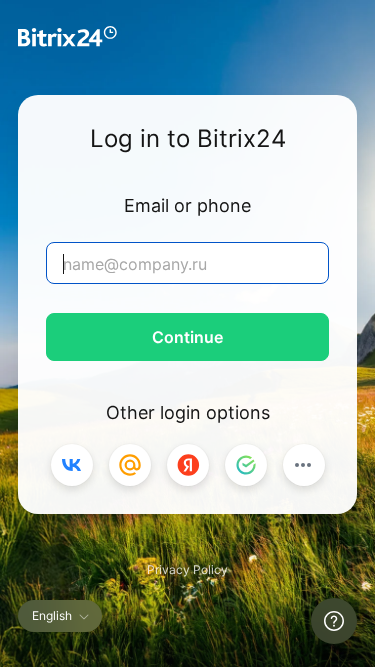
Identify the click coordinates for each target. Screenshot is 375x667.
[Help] (334, 621)
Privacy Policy (187, 569)
